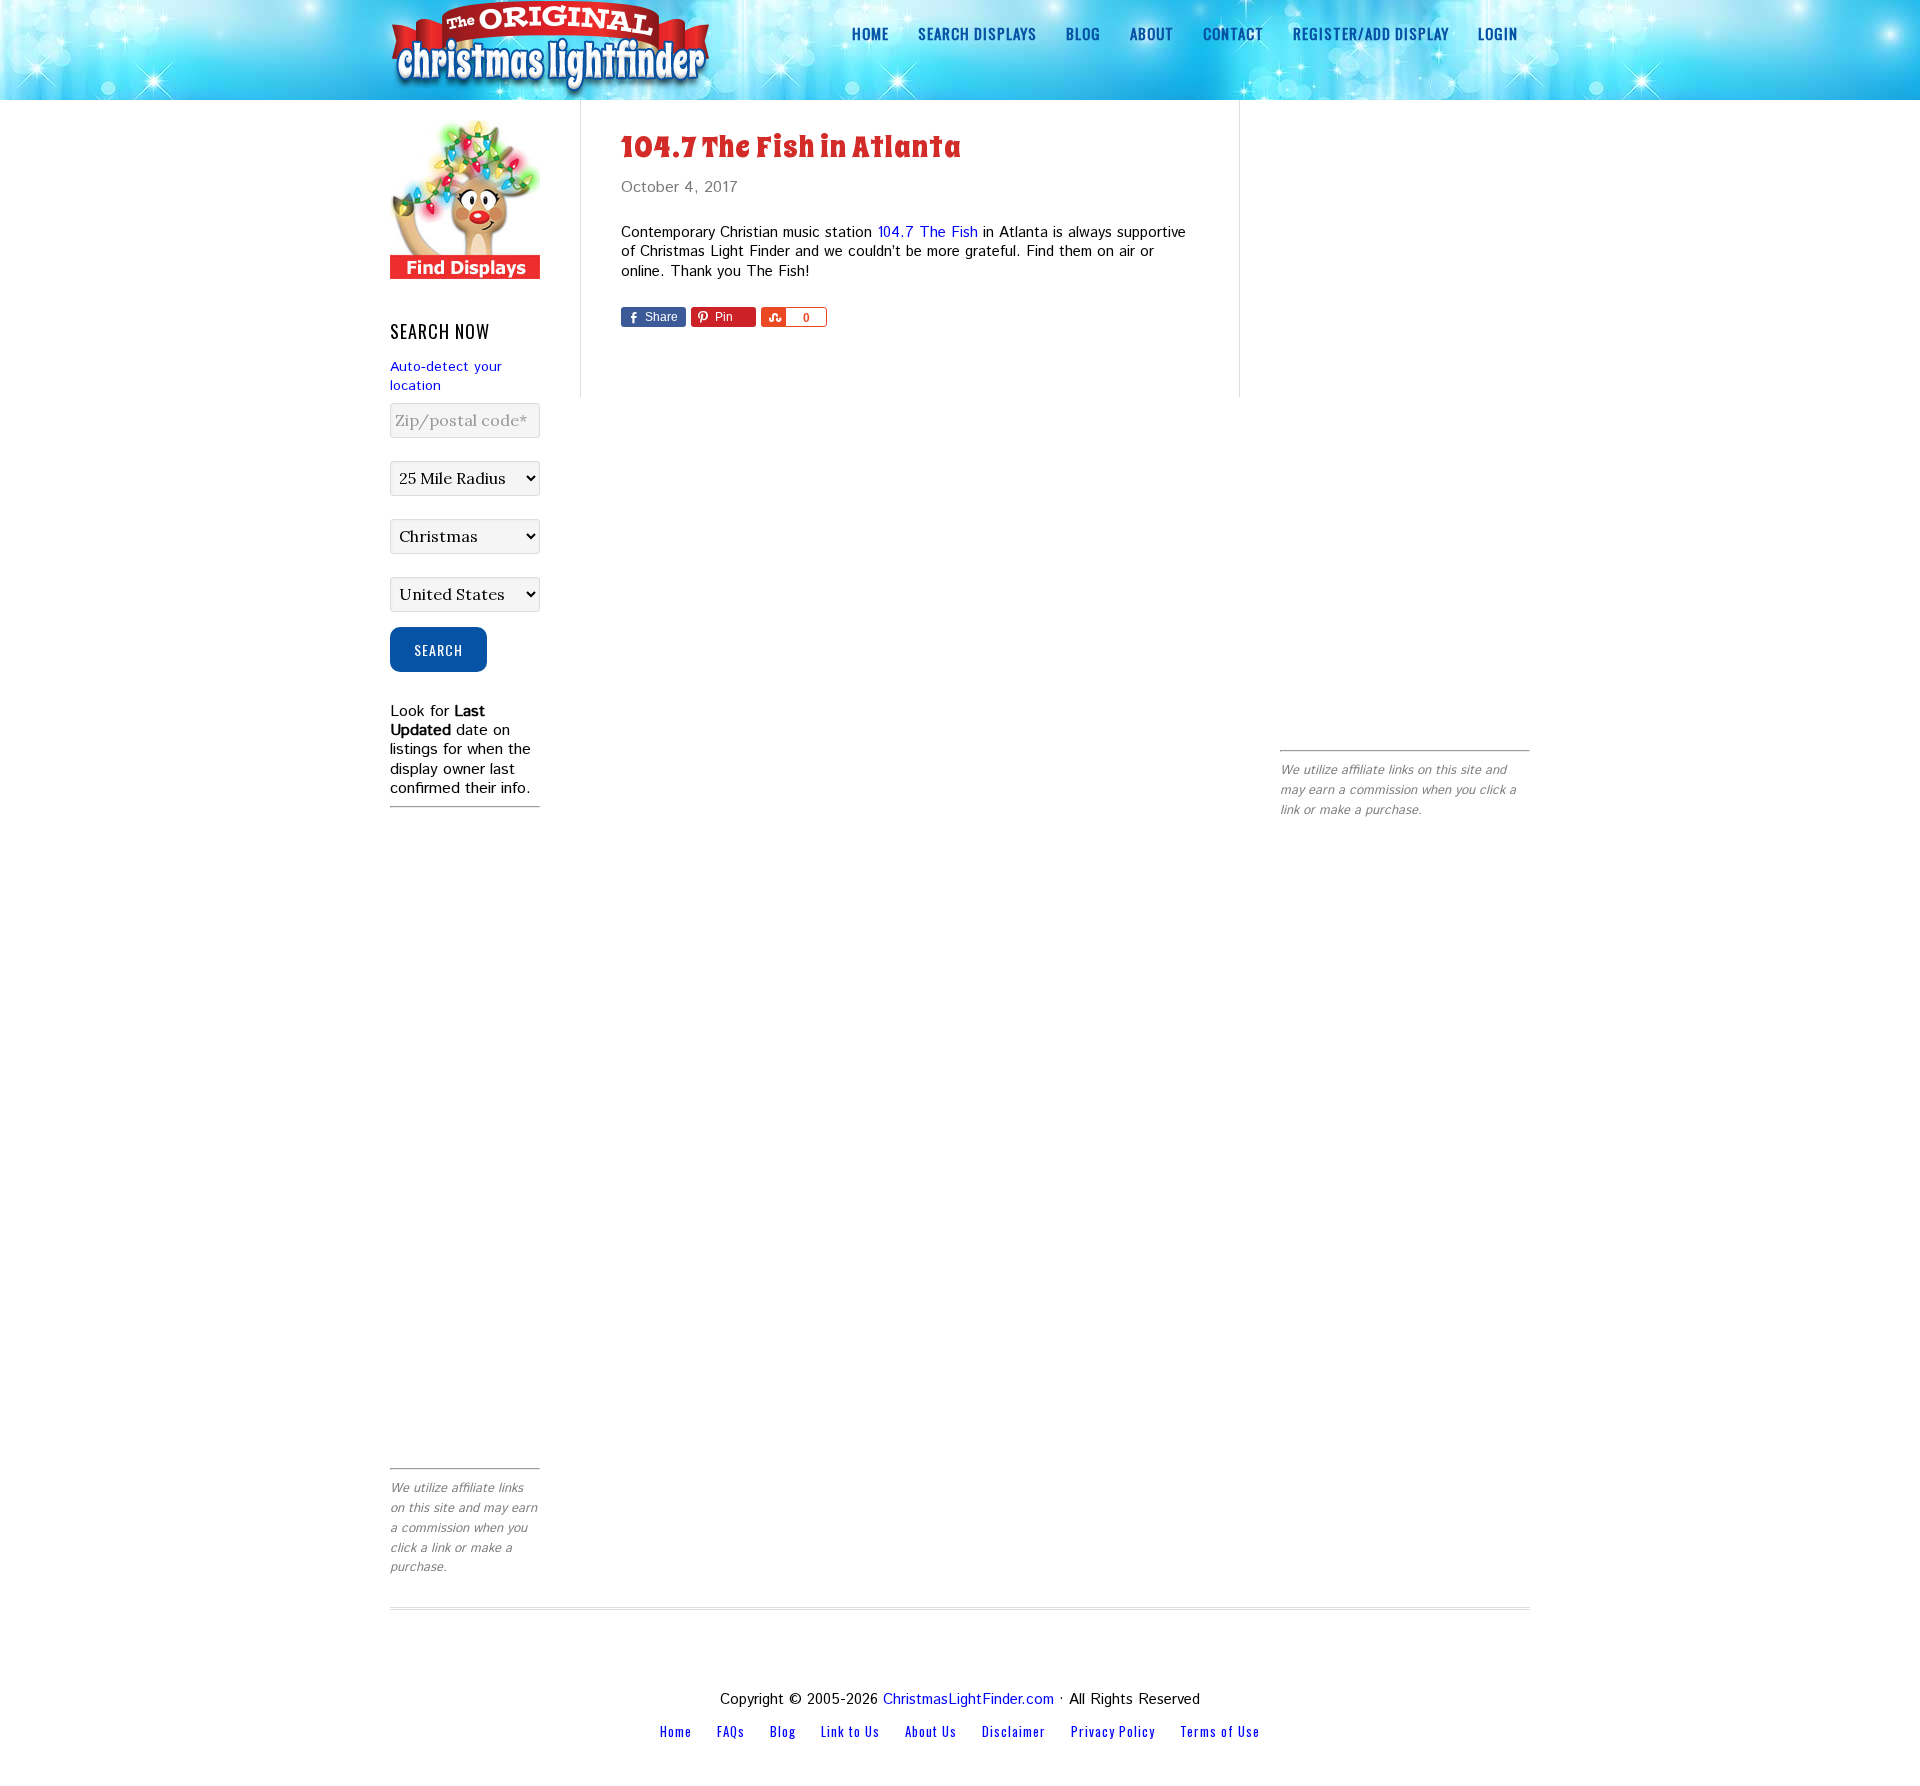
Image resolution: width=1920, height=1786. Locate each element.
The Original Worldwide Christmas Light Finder (550, 50)
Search (438, 649)
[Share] (773, 317)
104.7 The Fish (927, 232)
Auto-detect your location (446, 376)
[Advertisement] (1405, 420)
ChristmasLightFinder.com (968, 1699)
